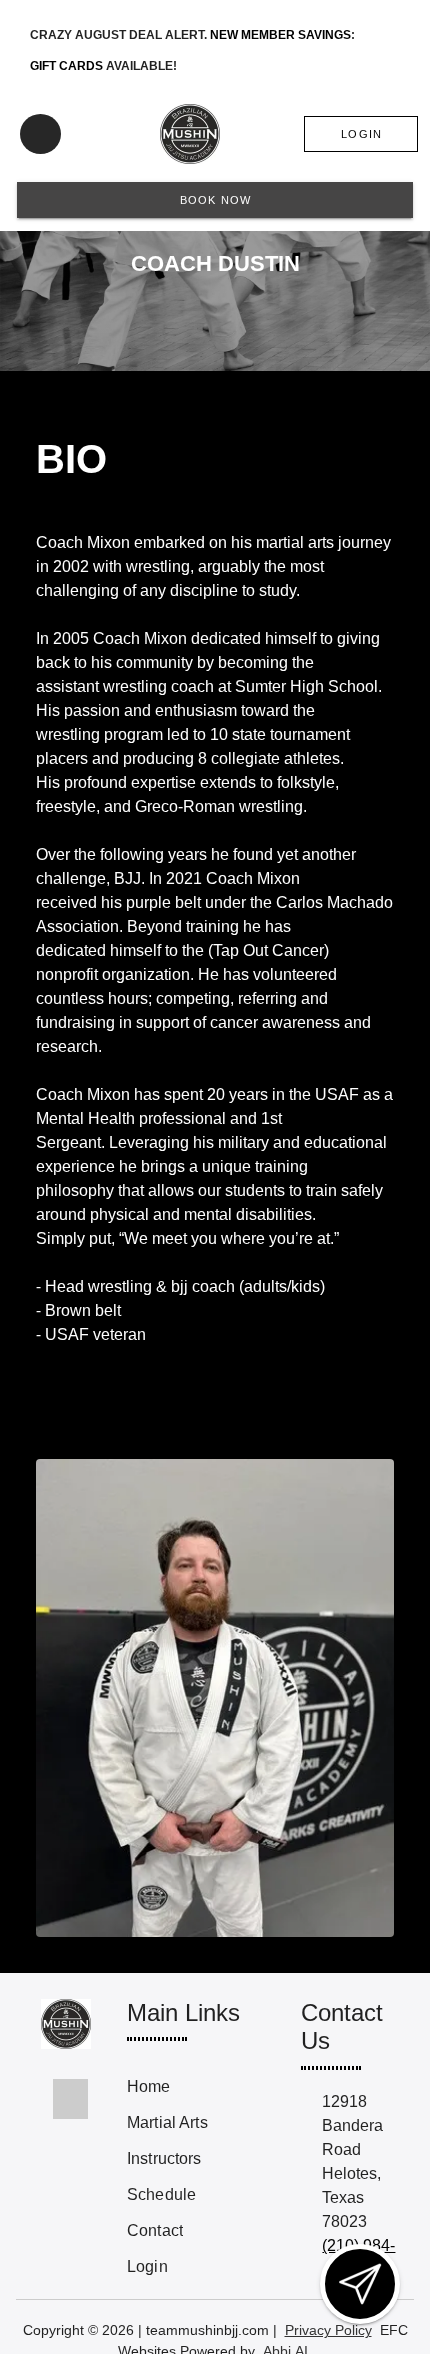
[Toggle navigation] (40, 134)
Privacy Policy (328, 2330)
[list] (202, 2177)
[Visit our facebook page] (70, 2099)
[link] (202, 2087)
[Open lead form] (360, 2284)
